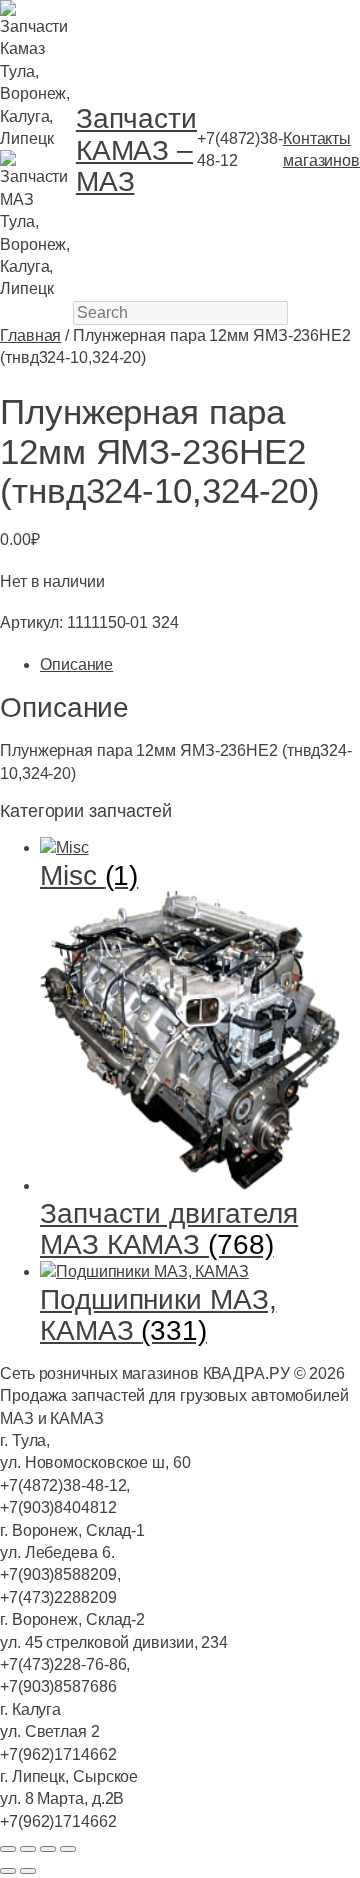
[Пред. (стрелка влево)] (8, 1871)
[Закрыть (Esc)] (68, 1849)
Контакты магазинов (321, 149)
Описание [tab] (76, 664)
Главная (30, 335)
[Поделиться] (48, 1849)
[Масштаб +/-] (8, 1849)
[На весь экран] (28, 1849)
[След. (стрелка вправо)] (28, 1871)
